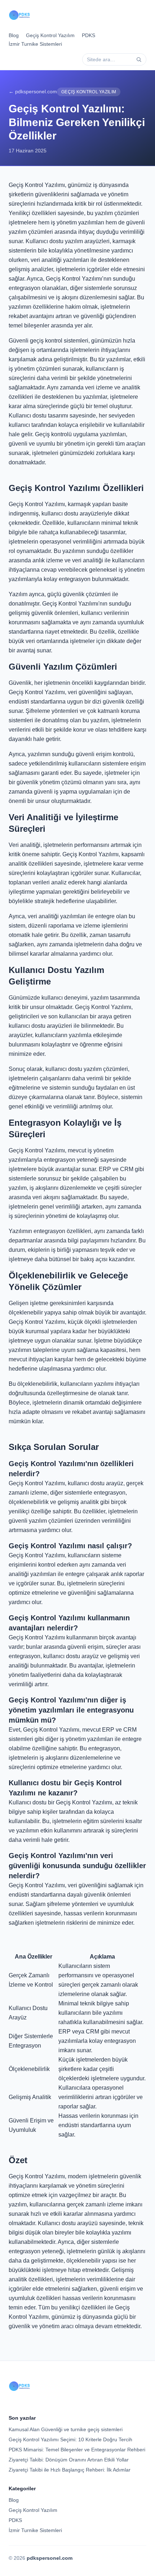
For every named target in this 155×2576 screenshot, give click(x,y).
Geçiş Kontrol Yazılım (50, 35)
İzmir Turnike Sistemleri (35, 44)
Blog (14, 35)
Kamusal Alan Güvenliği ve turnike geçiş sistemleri (66, 2429)
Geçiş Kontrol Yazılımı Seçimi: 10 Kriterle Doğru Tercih (70, 2439)
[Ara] (139, 59)
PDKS (88, 35)
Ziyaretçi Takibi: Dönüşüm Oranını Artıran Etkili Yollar (69, 2460)
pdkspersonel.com (50, 2558)
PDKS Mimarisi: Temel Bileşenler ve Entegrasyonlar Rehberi (77, 2450)
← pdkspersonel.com (33, 91)
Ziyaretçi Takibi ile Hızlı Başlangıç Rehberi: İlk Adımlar (70, 2470)
